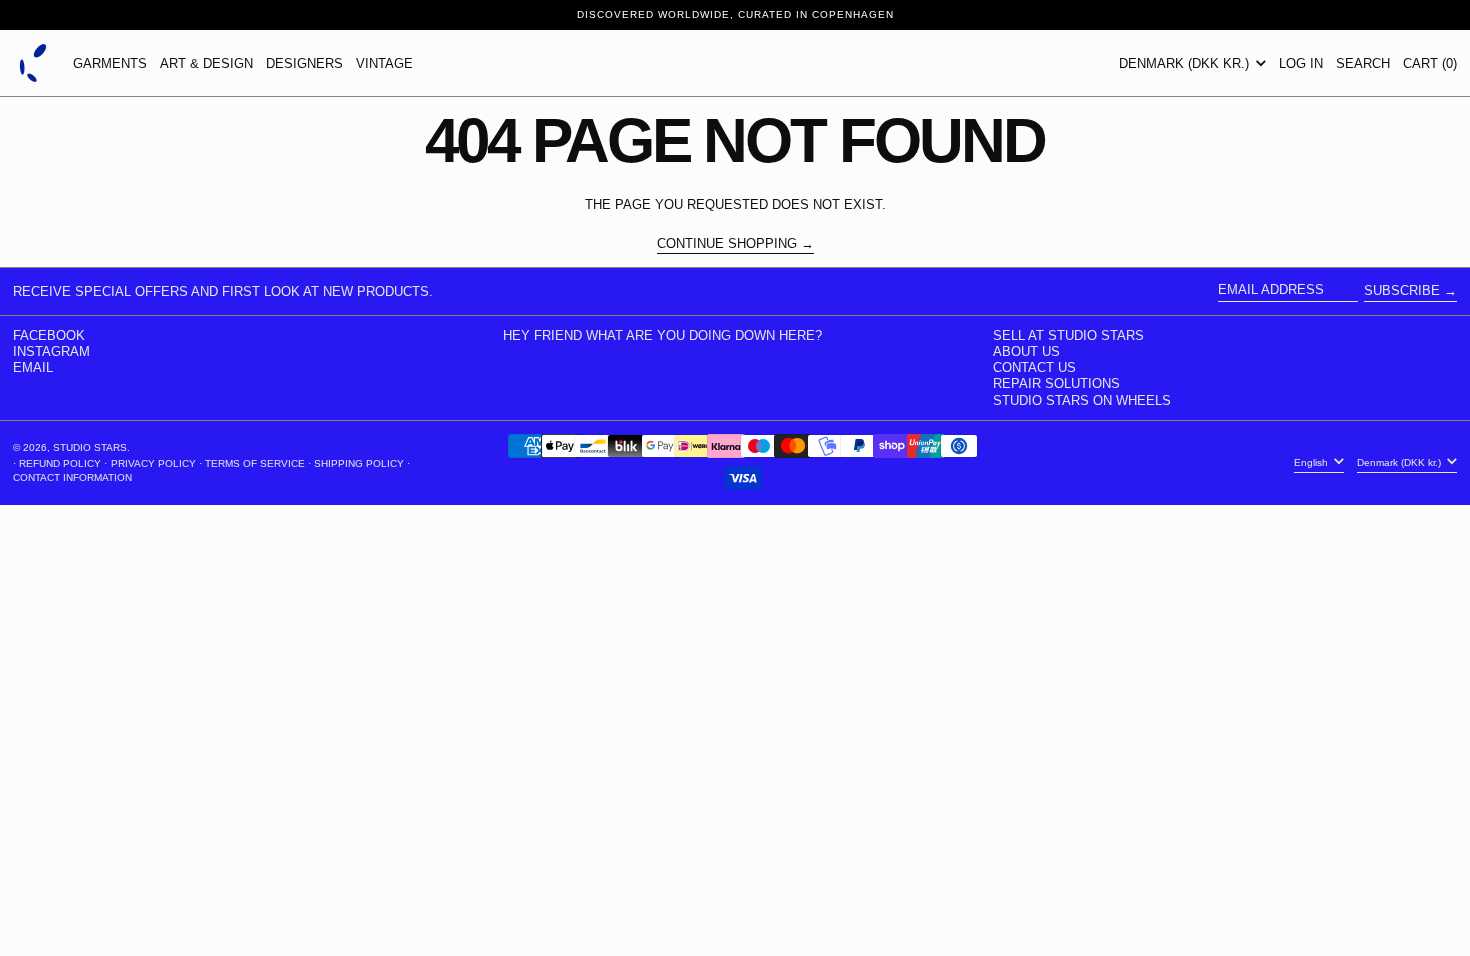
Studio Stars (90, 447)
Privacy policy (153, 463)
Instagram (51, 351)
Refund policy (60, 463)
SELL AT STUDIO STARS (1068, 335)
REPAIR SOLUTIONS (1056, 383)
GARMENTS (110, 63)
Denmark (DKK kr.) (1186, 63)
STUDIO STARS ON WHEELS (1082, 400)
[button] (1363, 63)
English (1312, 462)
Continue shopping (727, 244)
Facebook (49, 335)
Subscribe (1402, 290)
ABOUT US (1026, 351)
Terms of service (255, 463)
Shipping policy (359, 463)
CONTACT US (1034, 367)
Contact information (72, 477)
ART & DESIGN (206, 63)
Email (33, 367)
